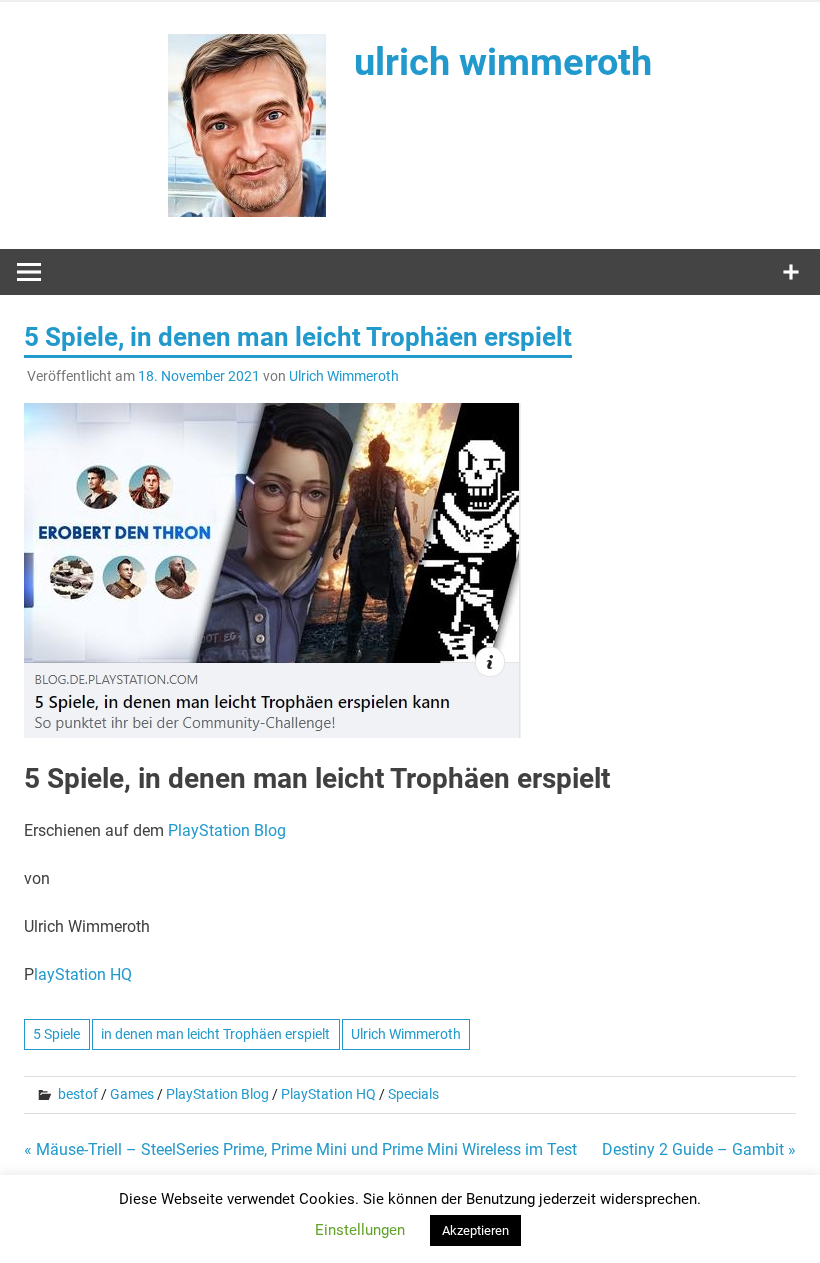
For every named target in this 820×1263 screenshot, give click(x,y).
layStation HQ (83, 974)
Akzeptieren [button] (475, 1230)
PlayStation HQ (328, 1094)
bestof (78, 1094)
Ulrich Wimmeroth (344, 376)
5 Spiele (56, 1034)
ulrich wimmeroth (503, 62)
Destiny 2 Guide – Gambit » (699, 1149)
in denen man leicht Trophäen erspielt (215, 1034)
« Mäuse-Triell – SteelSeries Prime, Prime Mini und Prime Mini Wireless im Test (300, 1149)
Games (132, 1094)
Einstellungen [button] (360, 1230)
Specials (413, 1094)
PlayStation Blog (227, 830)
